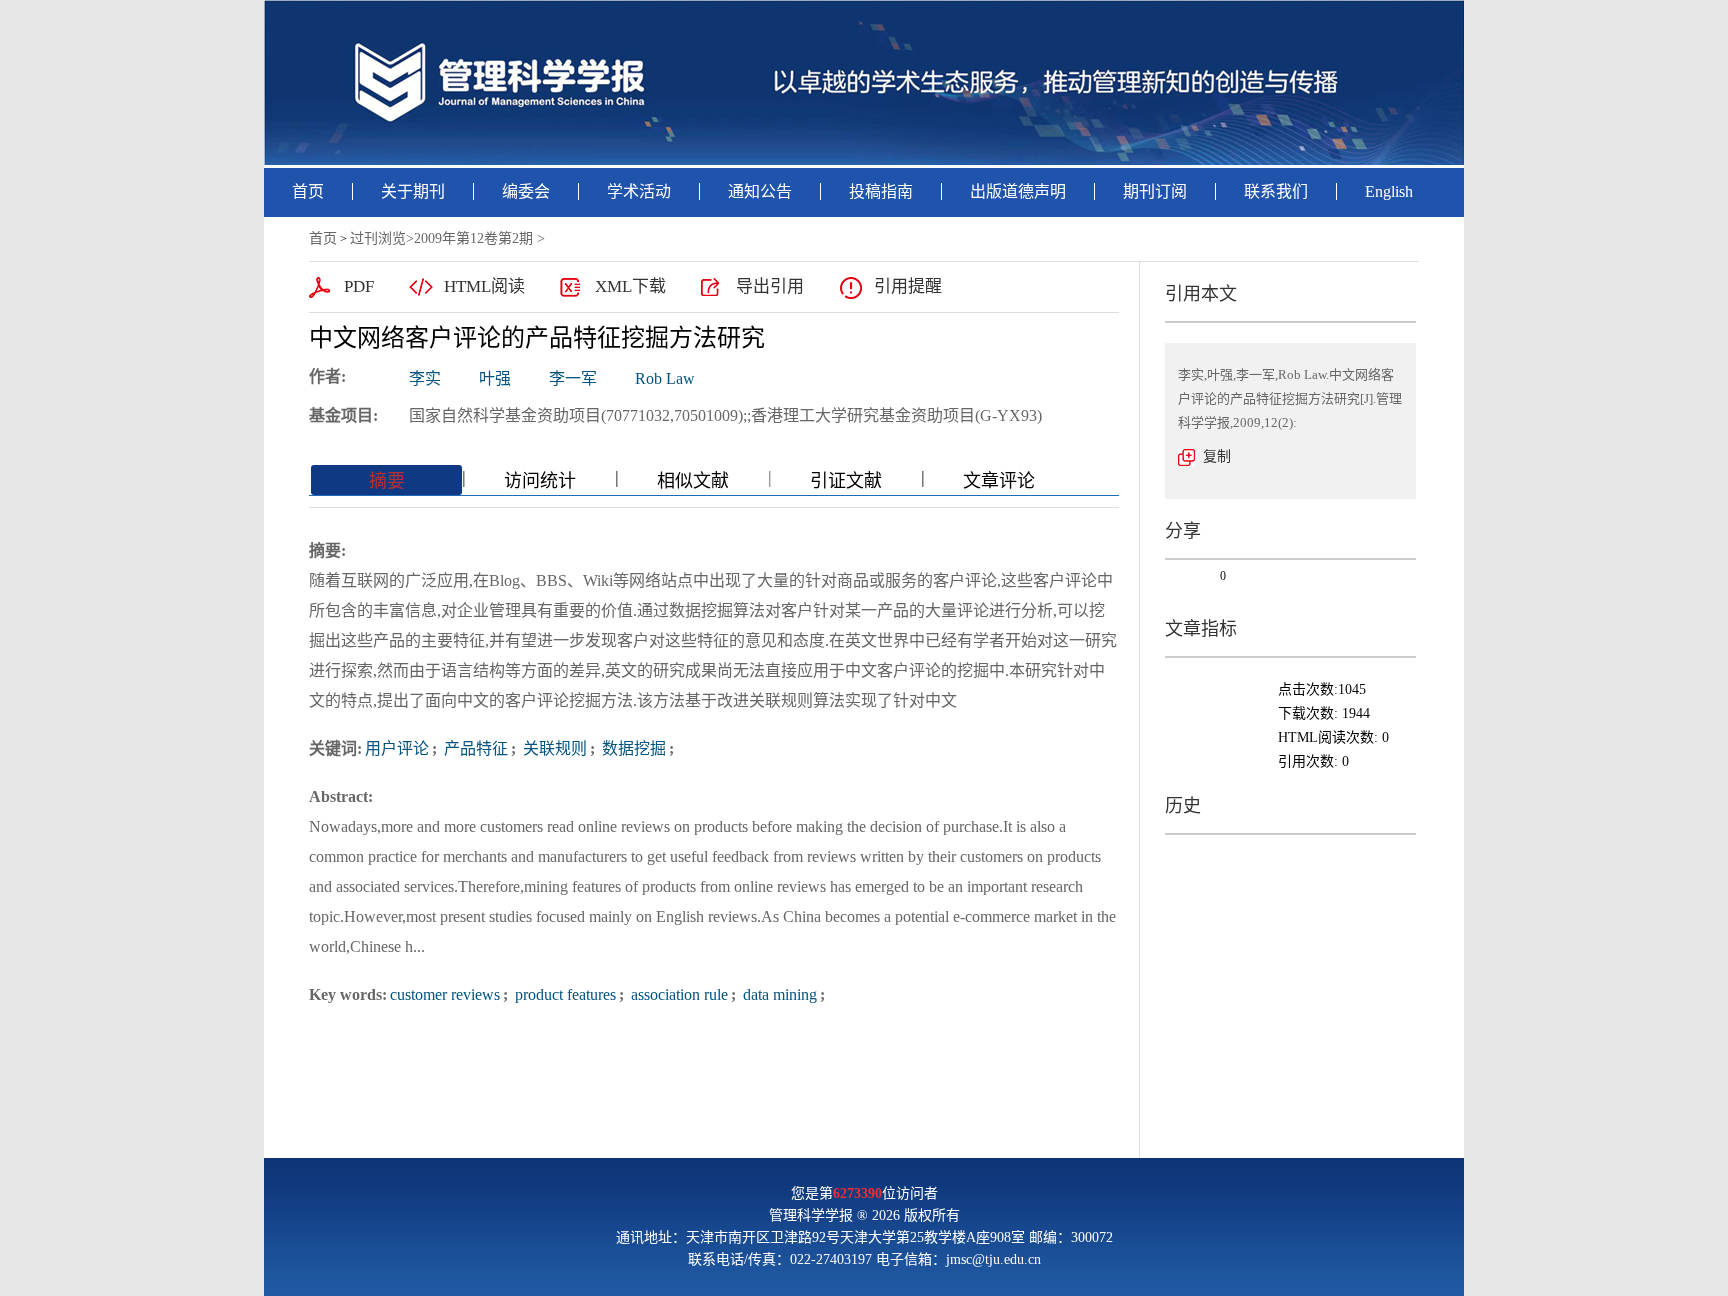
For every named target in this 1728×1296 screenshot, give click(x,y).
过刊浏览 (378, 238)
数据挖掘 (632, 748)
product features (563, 994)
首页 (308, 191)
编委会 (526, 191)
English (1389, 191)
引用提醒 (908, 286)
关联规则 (553, 748)
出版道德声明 (1018, 191)
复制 (1217, 456)
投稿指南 (881, 191)
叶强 (495, 378)
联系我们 (1276, 191)
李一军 (573, 378)
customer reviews (445, 994)
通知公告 (760, 191)
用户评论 (397, 748)
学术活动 (639, 191)
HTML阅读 (484, 286)
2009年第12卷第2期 (473, 238)
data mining (778, 994)
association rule (677, 994)
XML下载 (630, 286)
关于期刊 (413, 191)
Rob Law (665, 378)
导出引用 (770, 286)
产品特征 (474, 748)
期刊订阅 (1155, 191)
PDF (359, 286)
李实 (425, 378)
